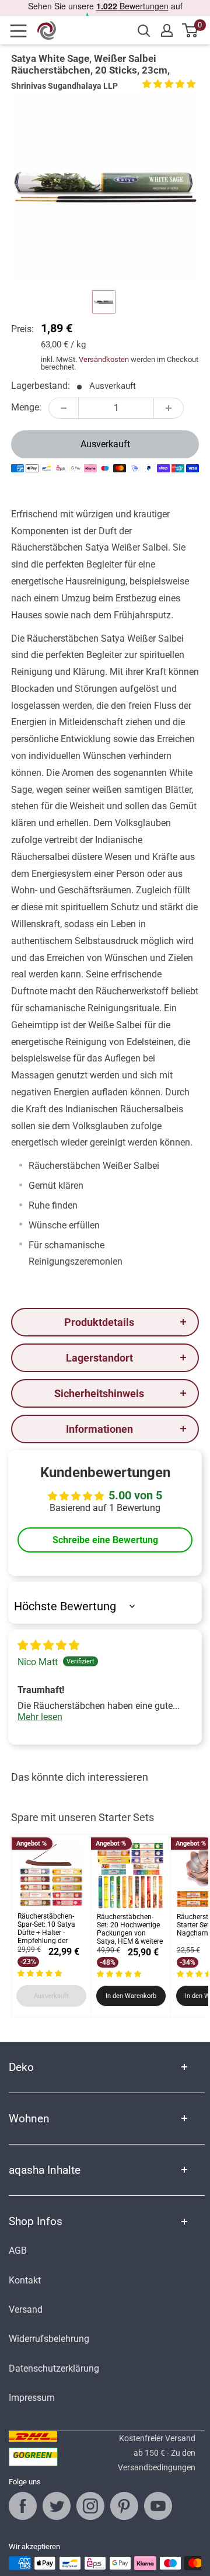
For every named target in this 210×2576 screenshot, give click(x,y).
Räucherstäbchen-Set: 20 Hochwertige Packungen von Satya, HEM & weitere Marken (130, 1930)
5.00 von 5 (135, 1495)
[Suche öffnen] (144, 31)
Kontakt (25, 2280)
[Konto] (167, 30)
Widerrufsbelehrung (49, 2339)
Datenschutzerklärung (54, 2368)
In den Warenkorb (131, 1996)
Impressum (32, 2398)
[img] (48, 1646)
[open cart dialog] (190, 30)
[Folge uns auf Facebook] (23, 2506)
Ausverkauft (105, 444)
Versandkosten (104, 359)
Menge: (26, 407)
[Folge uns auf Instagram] (90, 2506)
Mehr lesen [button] (40, 1717)
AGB (18, 2250)
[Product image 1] (104, 302)
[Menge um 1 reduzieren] (64, 408)
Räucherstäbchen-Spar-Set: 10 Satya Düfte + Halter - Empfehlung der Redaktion (46, 1929)
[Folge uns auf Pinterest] (124, 2506)
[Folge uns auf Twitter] (57, 2506)
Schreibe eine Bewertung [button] (105, 1540)
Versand (26, 2309)
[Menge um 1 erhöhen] (169, 408)
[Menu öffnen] (22, 31)
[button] (169, 84)
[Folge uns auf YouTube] (158, 2506)
